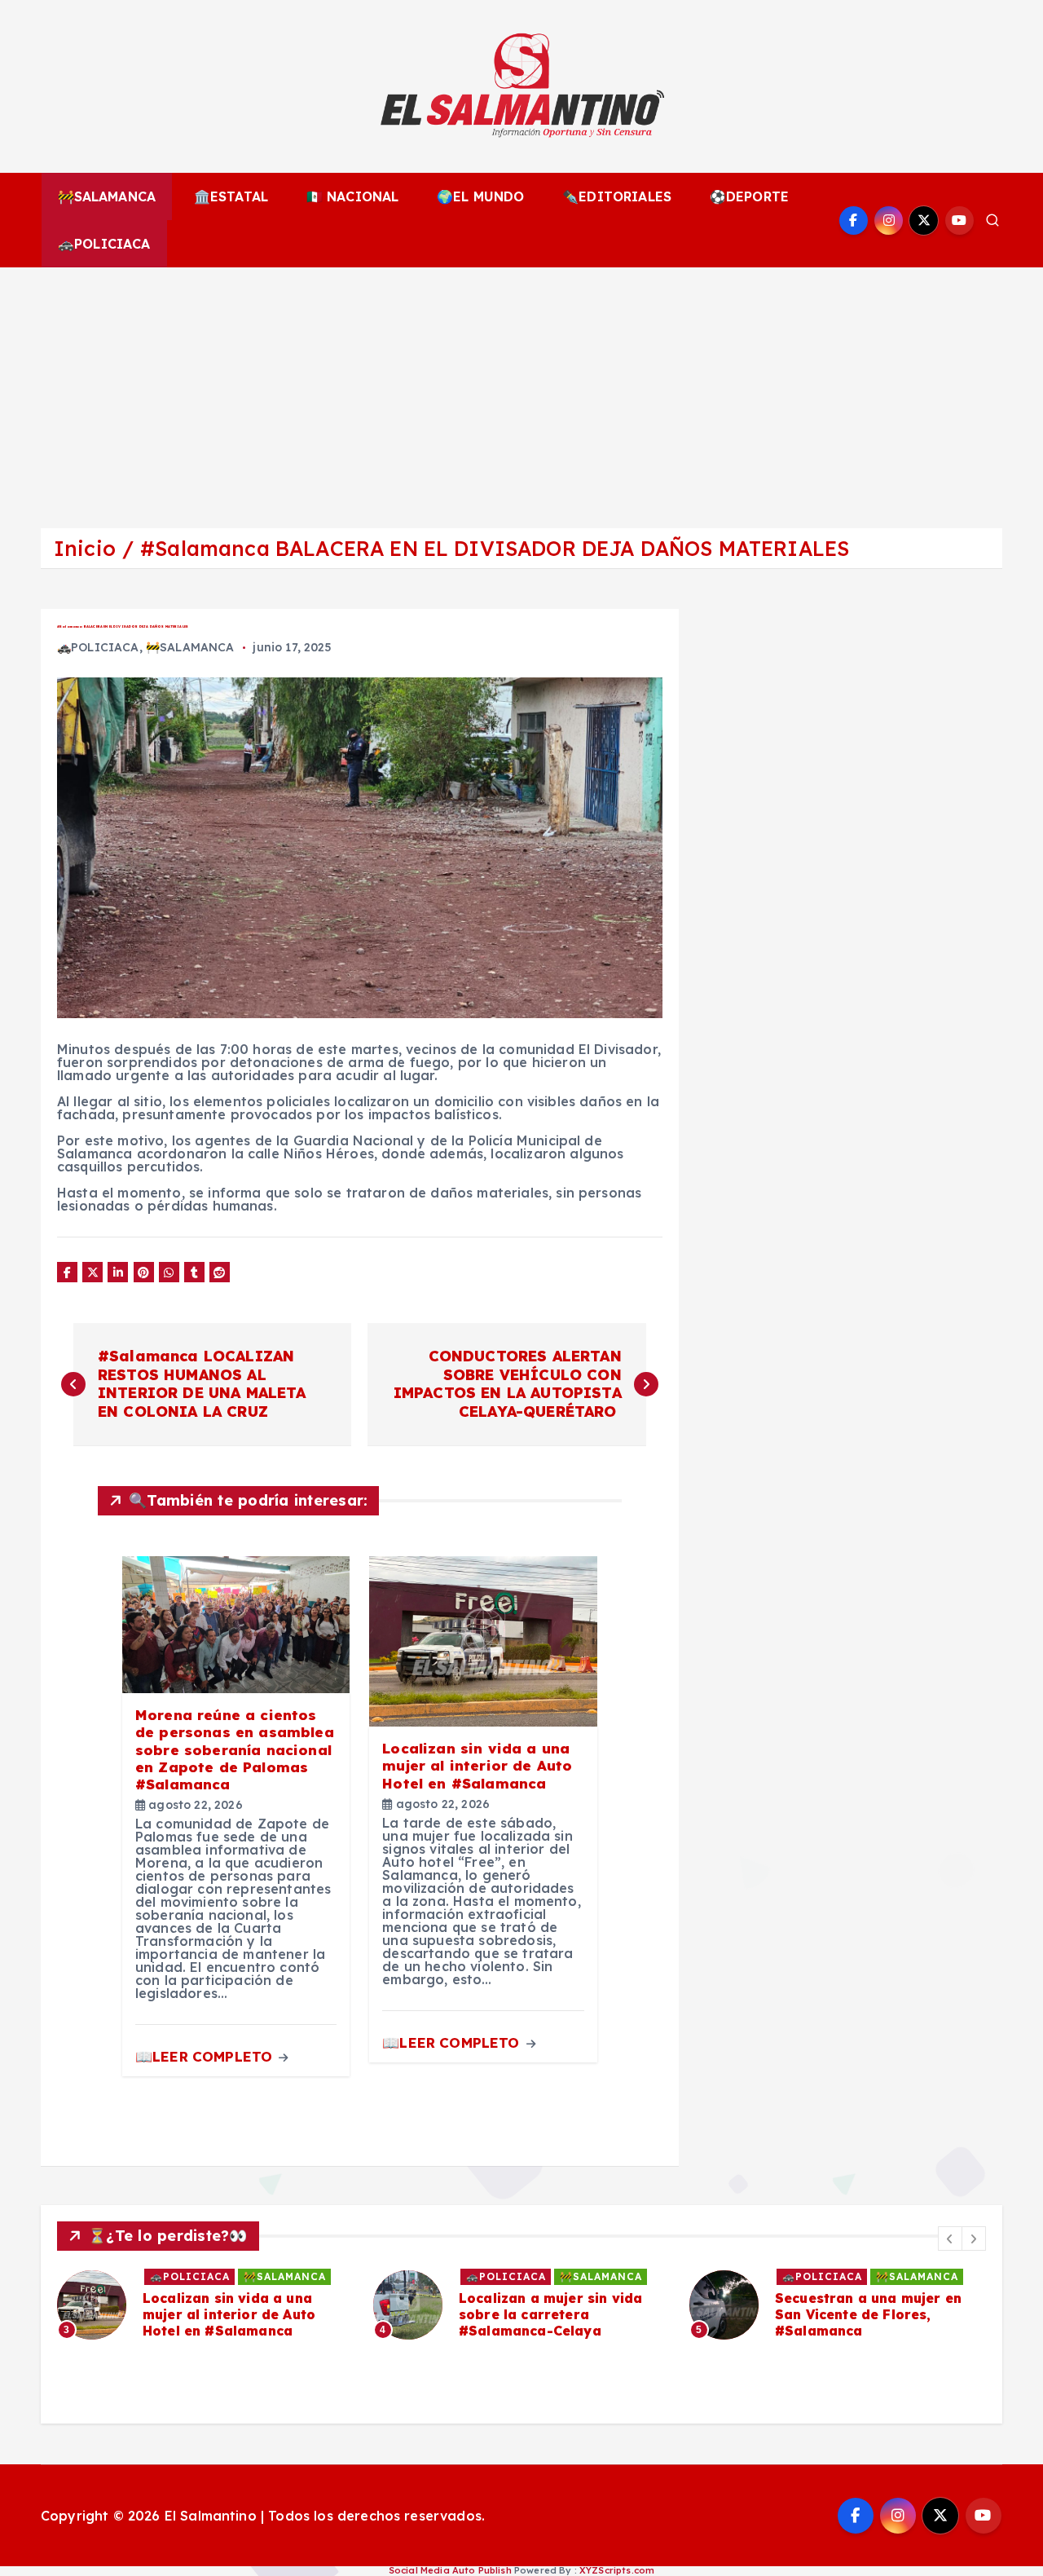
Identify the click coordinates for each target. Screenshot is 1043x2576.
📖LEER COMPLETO (206, 2056)
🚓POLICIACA (104, 244)
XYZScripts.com (617, 2570)
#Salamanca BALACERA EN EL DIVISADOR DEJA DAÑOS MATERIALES (495, 548)
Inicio (85, 548)
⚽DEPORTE (749, 196)
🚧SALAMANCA (107, 196)
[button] (950, 2239)
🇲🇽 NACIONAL (353, 196)
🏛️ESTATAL (231, 196)
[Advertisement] (521, 390)
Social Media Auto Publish (450, 2570)
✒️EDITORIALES (617, 196)
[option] (205, 2305)
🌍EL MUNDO (480, 196)
